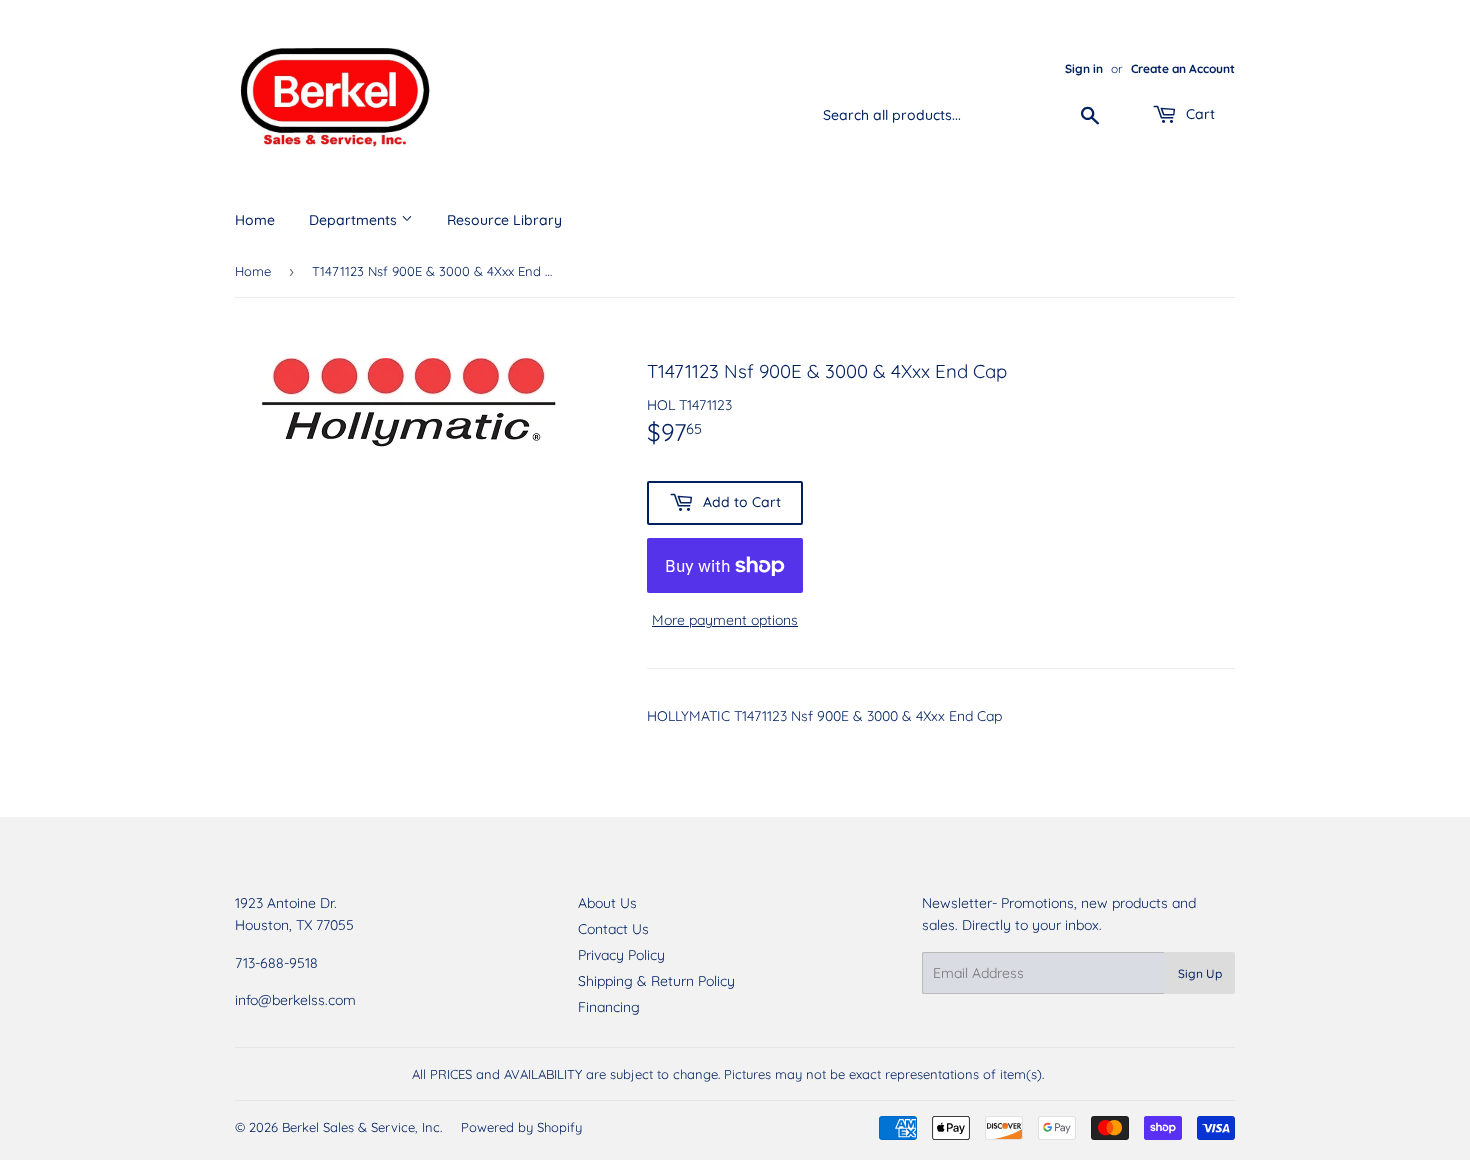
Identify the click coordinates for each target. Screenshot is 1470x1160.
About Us (607, 903)
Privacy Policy (621, 955)
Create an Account (1183, 68)
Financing (609, 1007)
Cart (1198, 114)
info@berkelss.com (295, 1000)
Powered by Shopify (521, 1127)
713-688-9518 (276, 963)
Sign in (1084, 68)
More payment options (725, 620)
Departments (355, 220)
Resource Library (504, 220)
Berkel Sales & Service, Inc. (362, 1127)
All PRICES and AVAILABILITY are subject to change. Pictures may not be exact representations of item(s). (728, 1074)
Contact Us (613, 929)
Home (255, 220)
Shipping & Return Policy (656, 981)
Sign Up (1200, 973)
